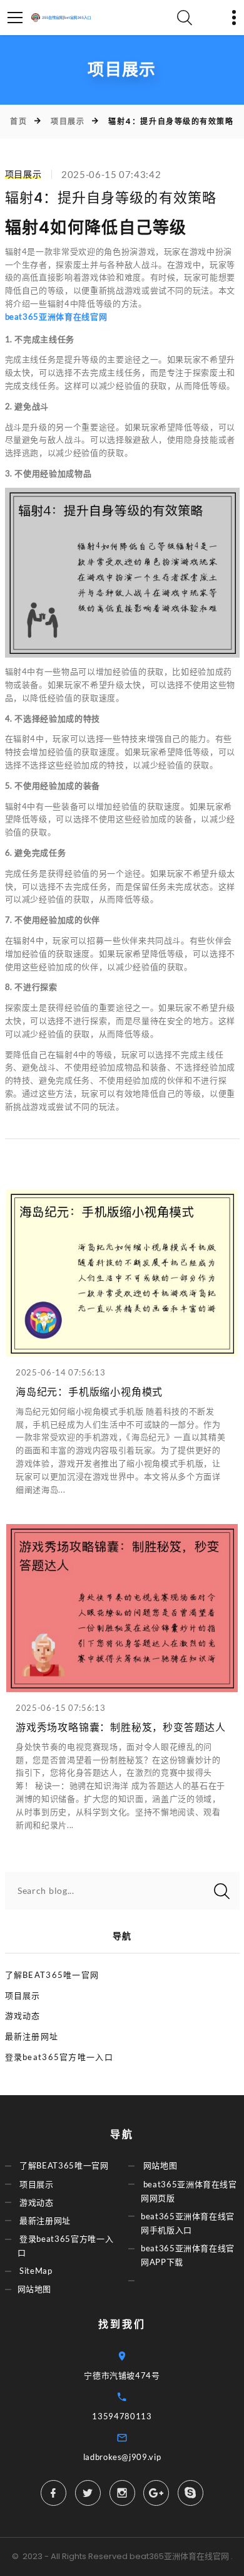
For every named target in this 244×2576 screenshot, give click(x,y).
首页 (18, 121)
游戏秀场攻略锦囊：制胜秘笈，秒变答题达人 (121, 1727)
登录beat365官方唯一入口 (59, 2057)
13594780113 (122, 2416)
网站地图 (35, 2289)
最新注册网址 (32, 2036)
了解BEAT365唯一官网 (52, 1975)
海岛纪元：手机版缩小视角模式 (89, 1392)
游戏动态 (23, 2016)
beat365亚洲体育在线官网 (179, 2556)
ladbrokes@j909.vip (122, 2457)
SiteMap (36, 2271)
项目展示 (68, 121)
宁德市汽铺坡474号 (122, 2375)
